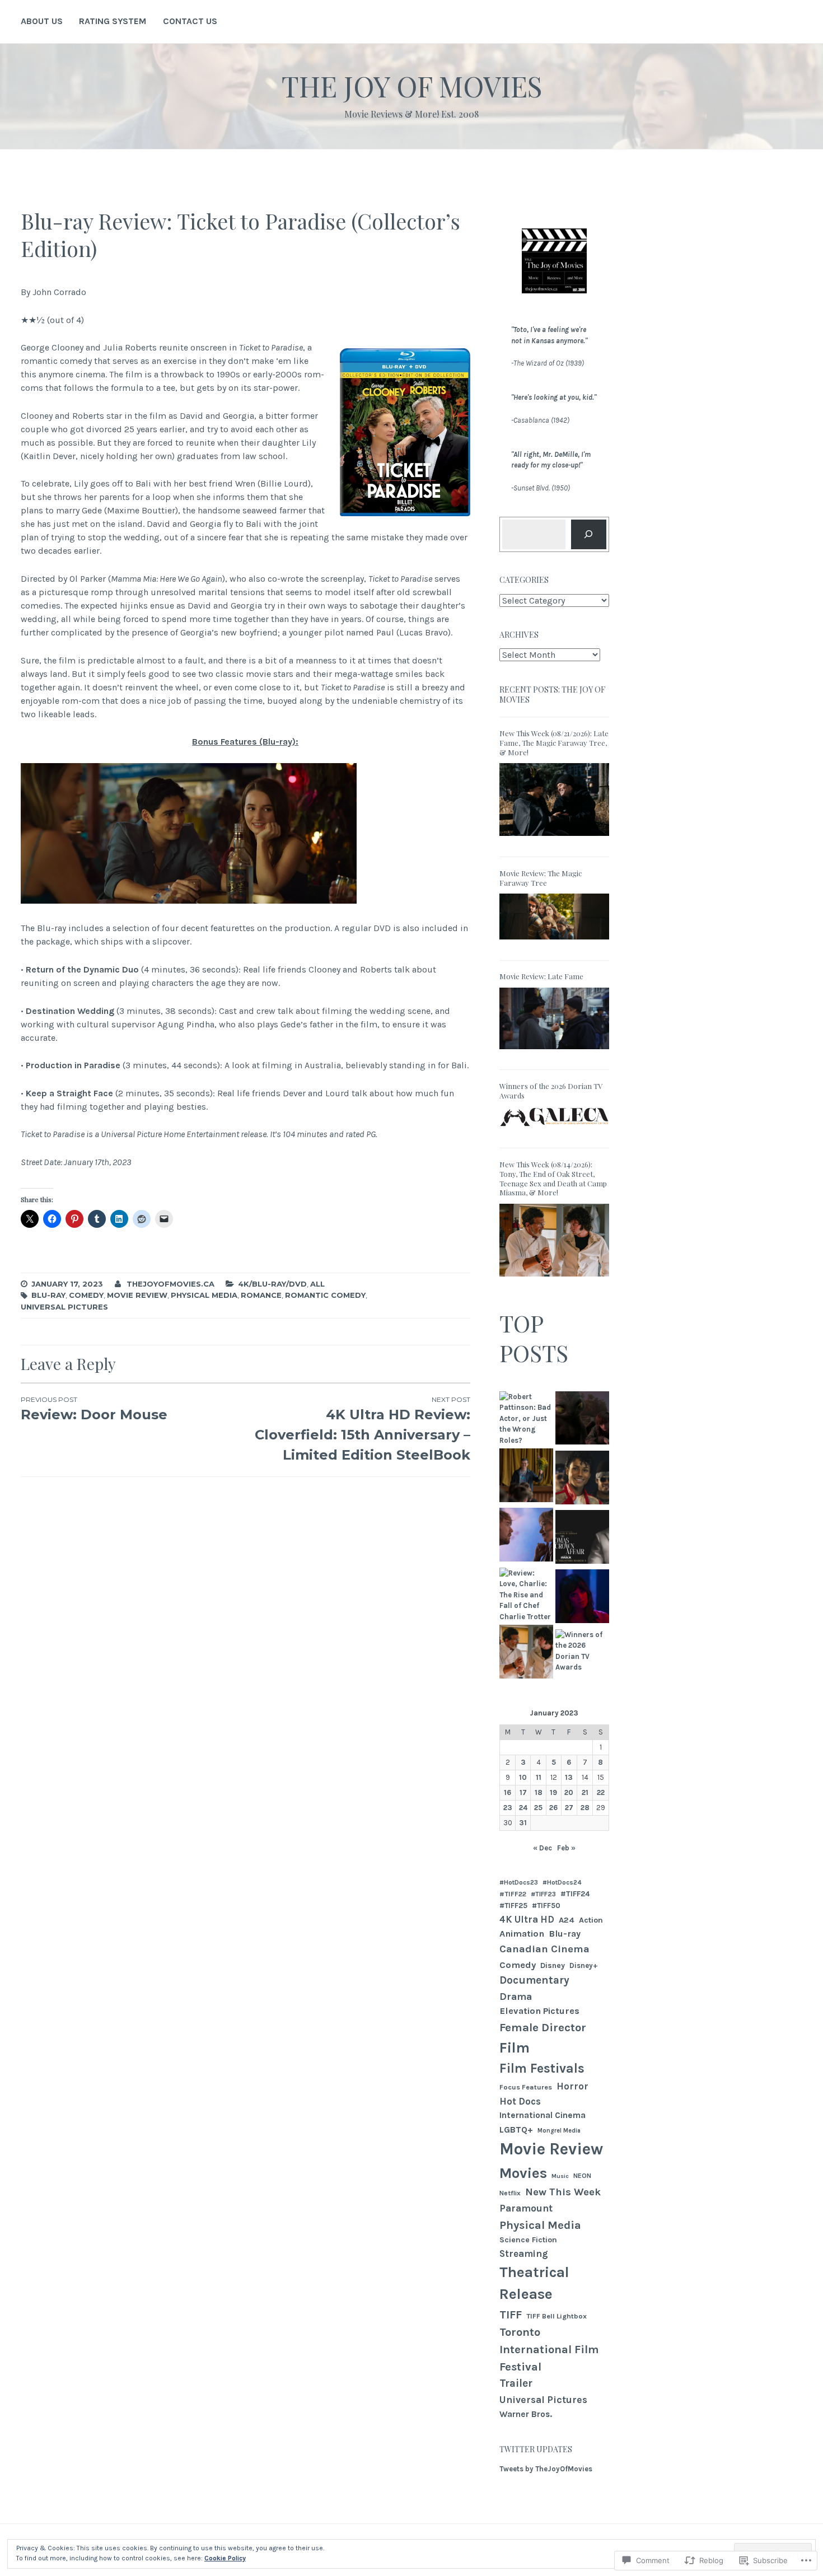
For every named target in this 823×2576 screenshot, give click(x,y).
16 (508, 1792)
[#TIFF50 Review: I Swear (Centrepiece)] (526, 1477)
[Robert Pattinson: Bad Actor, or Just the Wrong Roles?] (526, 1419)
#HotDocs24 (562, 1882)
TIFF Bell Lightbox (557, 2316)
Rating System (113, 21)
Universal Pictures (64, 1307)
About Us (42, 21)
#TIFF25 (513, 1906)
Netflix (510, 2193)
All (317, 1284)
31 (523, 1823)
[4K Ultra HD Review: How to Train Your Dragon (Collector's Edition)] (582, 1420)
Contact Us (190, 21)
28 (585, 1808)
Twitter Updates (536, 2449)
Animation (522, 1934)
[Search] (589, 534)
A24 (567, 1920)
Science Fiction (528, 2240)
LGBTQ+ (516, 2129)
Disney (553, 1965)
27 (569, 1808)
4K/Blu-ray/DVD (272, 1284)
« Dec (543, 1848)
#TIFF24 (575, 1894)
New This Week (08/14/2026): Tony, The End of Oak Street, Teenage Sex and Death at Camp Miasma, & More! (553, 1179)
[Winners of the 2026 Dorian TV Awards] (554, 1131)
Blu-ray (48, 1295)
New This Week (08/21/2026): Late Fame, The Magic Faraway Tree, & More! (554, 743)
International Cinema (543, 2115)
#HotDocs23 (519, 1882)
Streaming (524, 2254)
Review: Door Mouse (94, 1409)
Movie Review (137, 1295)
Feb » (566, 1848)
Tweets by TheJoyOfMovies (546, 2469)
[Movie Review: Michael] (582, 1479)
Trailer (516, 2383)
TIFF (511, 2315)
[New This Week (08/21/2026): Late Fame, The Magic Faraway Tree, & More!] (554, 840)
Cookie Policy (225, 2558)
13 (569, 1777)
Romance (261, 1295)
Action (591, 1920)
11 (539, 1777)
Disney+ (584, 1965)
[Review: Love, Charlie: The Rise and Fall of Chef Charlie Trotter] (526, 1595)
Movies (523, 2173)
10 (523, 1777)
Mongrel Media (559, 2131)
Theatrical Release (534, 2283)
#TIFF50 (546, 1906)
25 (538, 1808)
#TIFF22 (513, 1894)
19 (553, 1792)
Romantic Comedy (325, 1295)
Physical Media (204, 1295)
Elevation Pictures (539, 2011)
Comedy (86, 1295)
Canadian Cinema (544, 1949)
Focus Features (526, 2087)
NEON (582, 2176)
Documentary (534, 1980)
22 (601, 1792)
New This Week (563, 2192)
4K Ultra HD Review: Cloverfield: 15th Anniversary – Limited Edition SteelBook (362, 1429)
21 (585, 1792)
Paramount (526, 2208)
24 (523, 1808)
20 (569, 1792)
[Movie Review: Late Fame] (554, 1053)
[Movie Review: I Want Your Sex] (526, 1536)
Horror (572, 2086)
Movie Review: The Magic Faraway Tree (541, 878)
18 (539, 1792)
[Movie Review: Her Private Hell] (582, 1598)
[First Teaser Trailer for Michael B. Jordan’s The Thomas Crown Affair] (582, 1539)
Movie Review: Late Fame (541, 976)
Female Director (543, 2027)
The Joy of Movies (412, 86)
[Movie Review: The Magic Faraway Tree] (554, 943)
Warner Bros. (526, 2414)
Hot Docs (520, 2101)
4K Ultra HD (527, 1919)
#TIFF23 (543, 1894)
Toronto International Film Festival (549, 2349)
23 (508, 1808)
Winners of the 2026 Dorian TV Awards (551, 1091)
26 (553, 1808)
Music (560, 2176)
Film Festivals (542, 2068)
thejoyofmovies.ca (170, 1284)
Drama (516, 1997)
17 (523, 1792)
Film (515, 2048)
